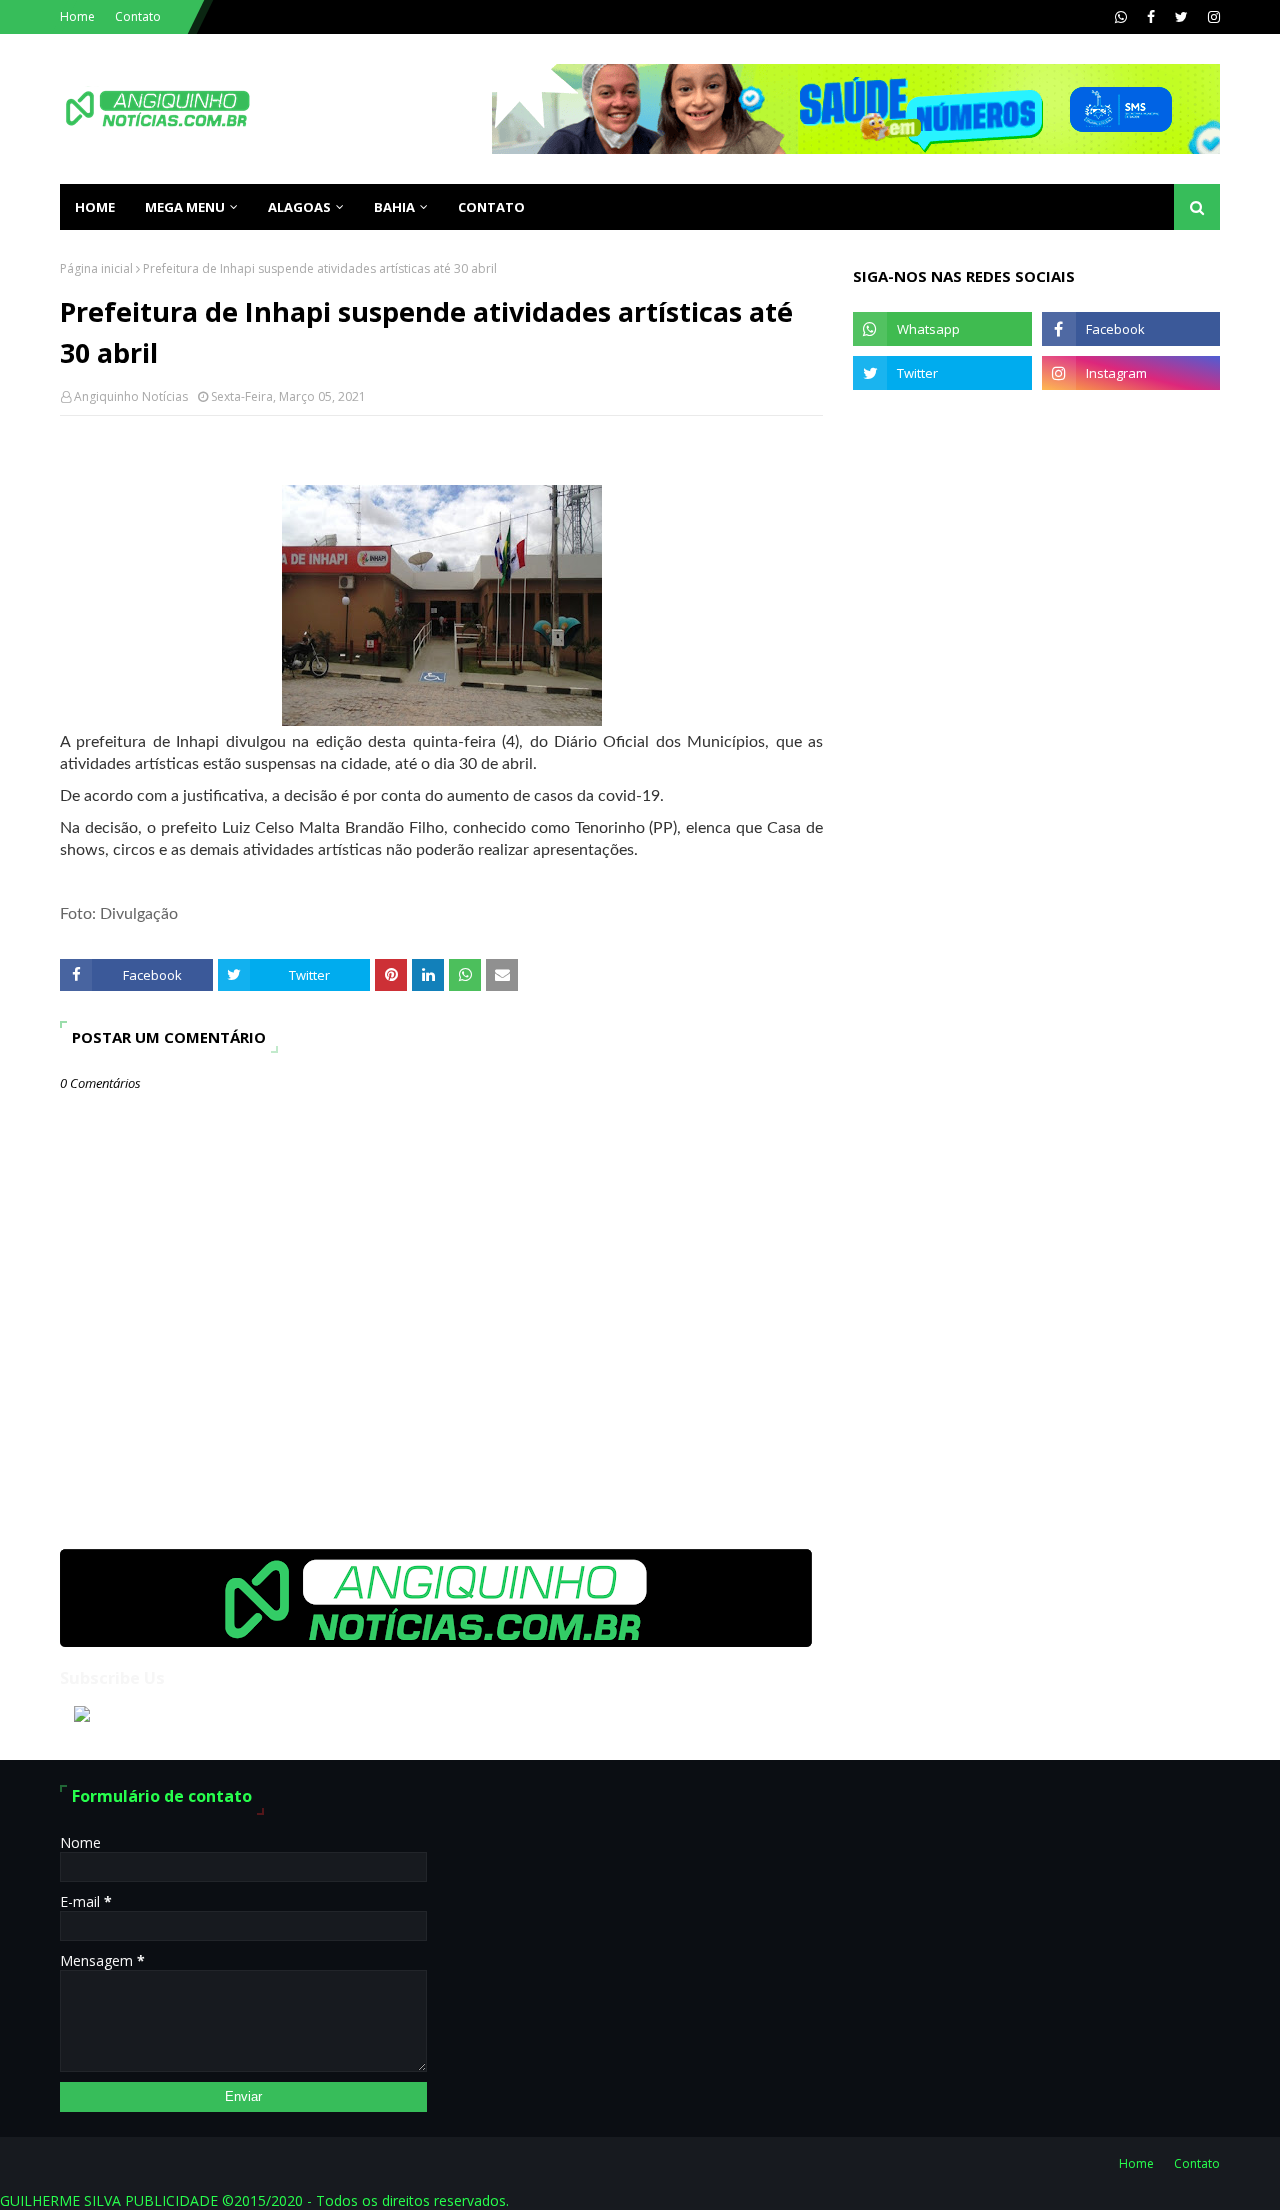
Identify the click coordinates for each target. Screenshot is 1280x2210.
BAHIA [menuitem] (394, 207)
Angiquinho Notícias (131, 396)
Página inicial (96, 268)
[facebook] (1151, 17)
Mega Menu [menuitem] (185, 207)
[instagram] (1211, 17)
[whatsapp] (1121, 17)
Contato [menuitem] (491, 207)
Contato (138, 16)
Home (77, 16)
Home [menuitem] (95, 207)
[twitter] (1181, 17)
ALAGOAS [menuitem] (299, 207)
